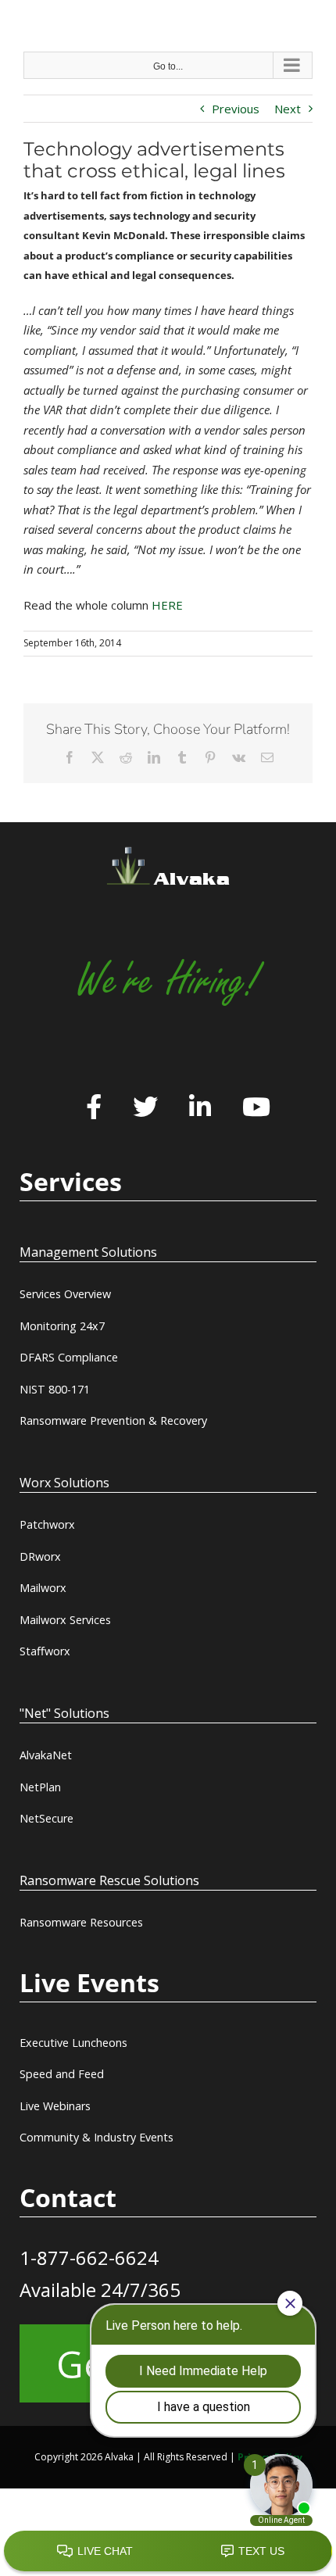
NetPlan (40, 1787)
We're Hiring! (168, 981)
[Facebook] (94, 1108)
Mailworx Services (65, 1620)
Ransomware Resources (81, 1922)
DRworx (40, 1556)
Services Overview (65, 1294)
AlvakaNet (46, 1755)
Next (288, 109)
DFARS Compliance (69, 1357)
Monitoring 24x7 (62, 1326)
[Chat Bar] (168, 2552)
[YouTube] (256, 1108)
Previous (236, 109)
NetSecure (46, 1818)
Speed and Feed (62, 2074)
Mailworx (43, 1588)
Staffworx (45, 1651)
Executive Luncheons (73, 2043)
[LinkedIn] (200, 1108)
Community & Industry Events (97, 2137)
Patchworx (47, 1524)
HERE (167, 605)
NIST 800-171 (55, 1389)
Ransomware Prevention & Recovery (113, 1420)
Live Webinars (55, 2106)
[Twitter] (145, 1108)
